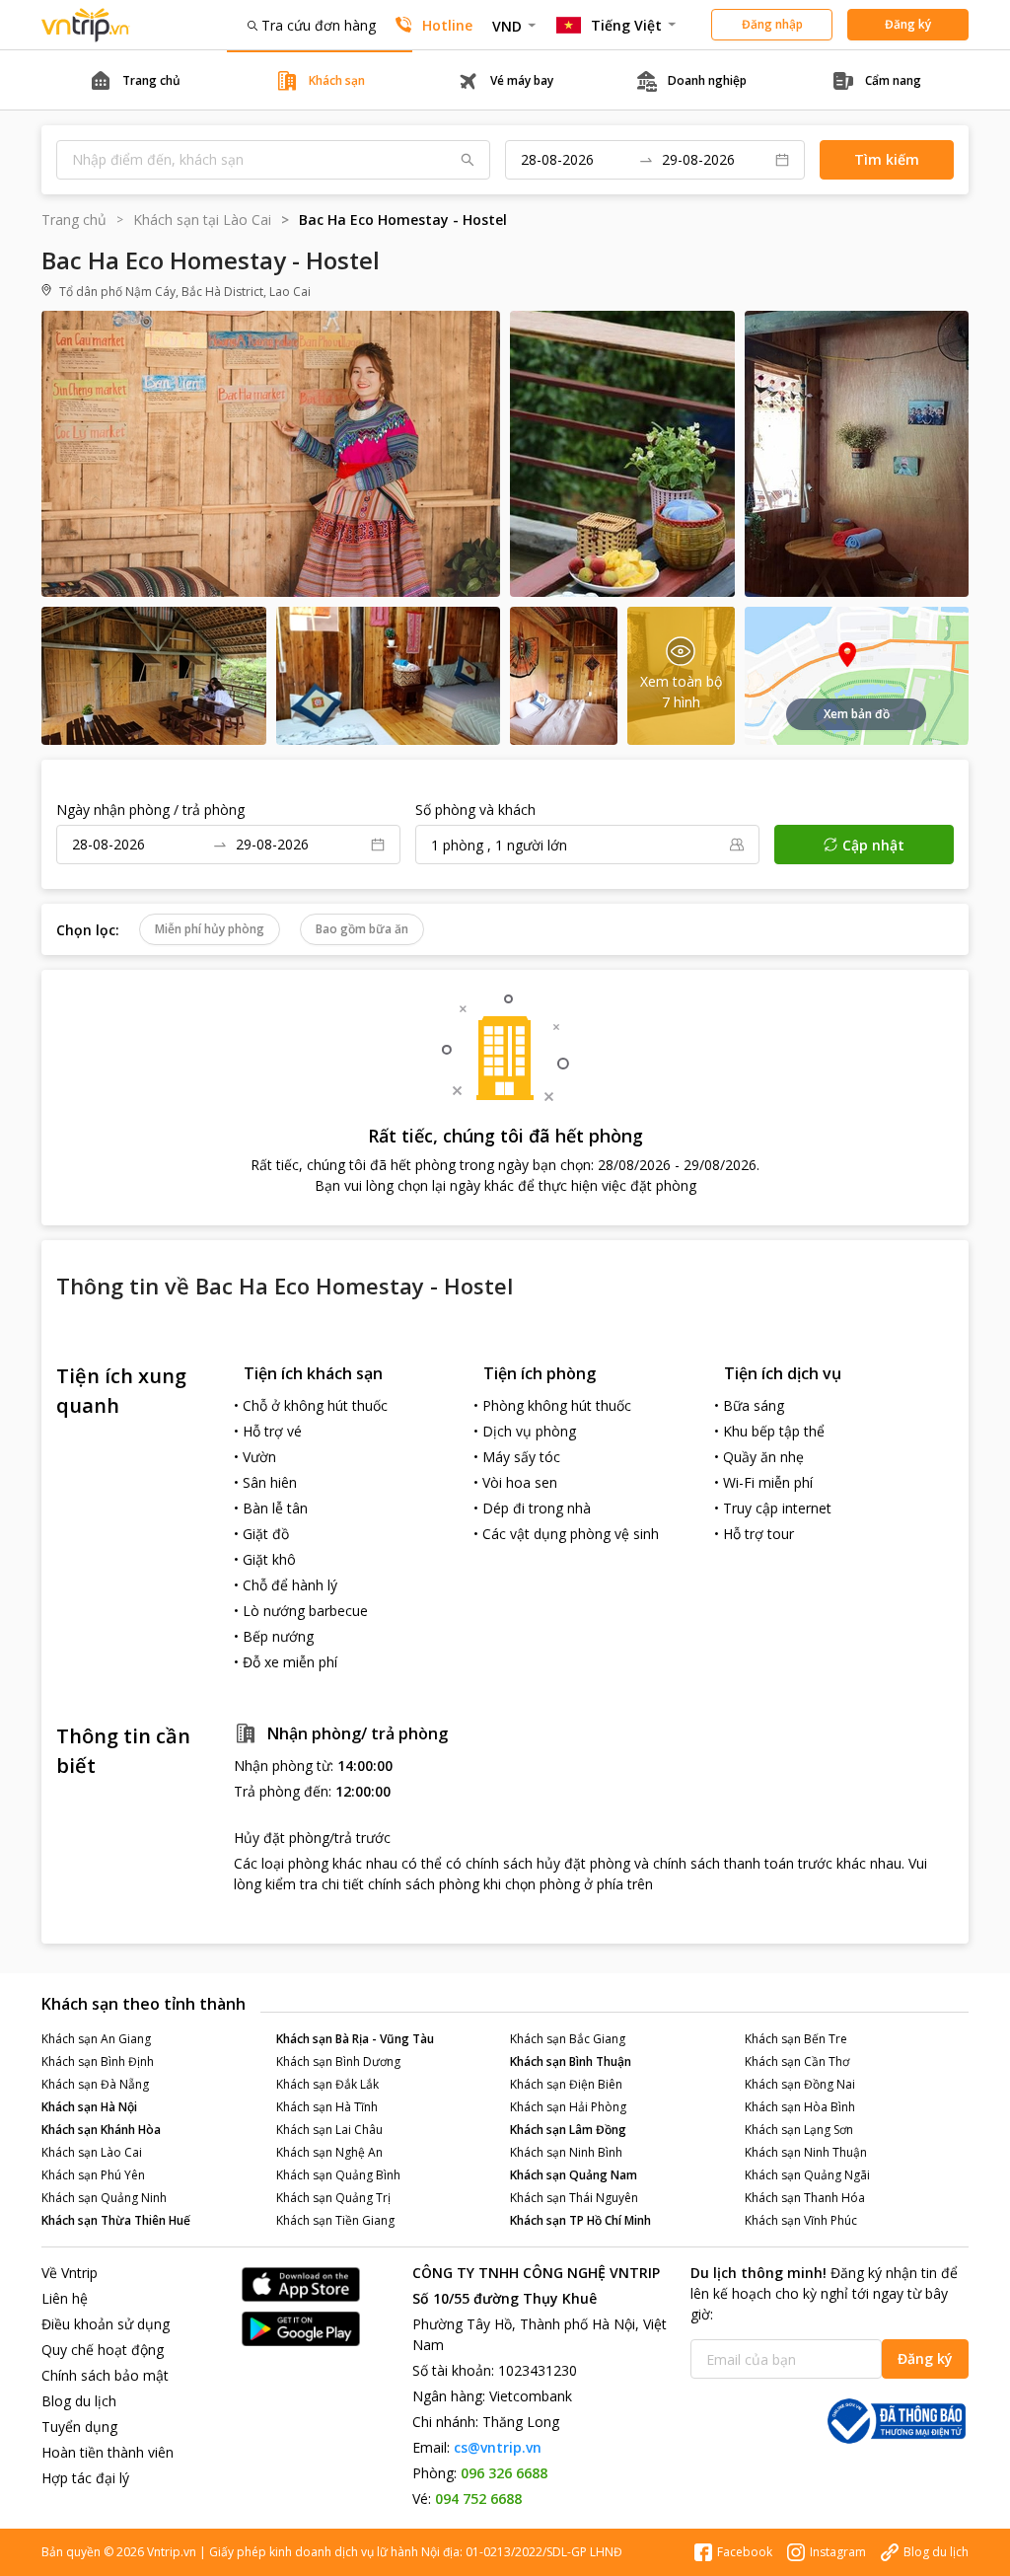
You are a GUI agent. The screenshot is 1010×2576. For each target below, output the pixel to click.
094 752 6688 (478, 2499)
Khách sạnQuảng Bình (338, 2175)
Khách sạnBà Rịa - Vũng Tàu (355, 2039)
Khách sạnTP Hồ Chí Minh (580, 2220)
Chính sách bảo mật (105, 2375)
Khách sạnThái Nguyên (574, 2198)
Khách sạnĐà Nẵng (95, 2084)
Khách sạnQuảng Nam (574, 2175)
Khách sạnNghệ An (329, 2152)
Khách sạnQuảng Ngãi (807, 2175)
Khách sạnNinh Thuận (806, 2152)
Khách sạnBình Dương (338, 2061)
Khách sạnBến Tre (796, 2039)
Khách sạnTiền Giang (335, 2220)
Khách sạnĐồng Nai (800, 2084)
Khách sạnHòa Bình (800, 2107)
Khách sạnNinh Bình (566, 2152)
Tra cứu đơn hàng (319, 25)
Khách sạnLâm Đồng (568, 2130)
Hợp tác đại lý (85, 2478)
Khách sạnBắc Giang (568, 2039)
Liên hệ (65, 2298)
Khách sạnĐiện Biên (566, 2084)
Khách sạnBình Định (98, 2061)
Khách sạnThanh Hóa (805, 2198)
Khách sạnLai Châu (329, 2130)
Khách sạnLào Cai (92, 2152)
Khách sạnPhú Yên (93, 2175)
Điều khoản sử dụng (106, 2324)
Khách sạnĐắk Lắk (327, 2084)
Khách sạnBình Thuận (571, 2061)
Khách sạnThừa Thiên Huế (116, 2220)
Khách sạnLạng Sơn (799, 2130)
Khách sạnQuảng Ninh (104, 2198)
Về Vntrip (70, 2273)
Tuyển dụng (79, 2427)
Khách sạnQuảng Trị (333, 2198)
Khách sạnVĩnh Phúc (801, 2220)
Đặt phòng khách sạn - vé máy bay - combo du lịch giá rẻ (86, 25)
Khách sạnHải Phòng (568, 2107)
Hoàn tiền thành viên (108, 2452)
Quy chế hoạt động (103, 2350)
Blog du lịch (79, 2401)
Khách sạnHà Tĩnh (327, 2107)
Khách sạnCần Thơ (797, 2061)
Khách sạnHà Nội (89, 2107)
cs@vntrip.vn (498, 2447)
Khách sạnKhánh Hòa (101, 2130)
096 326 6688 (504, 2473)
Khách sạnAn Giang (96, 2039)
